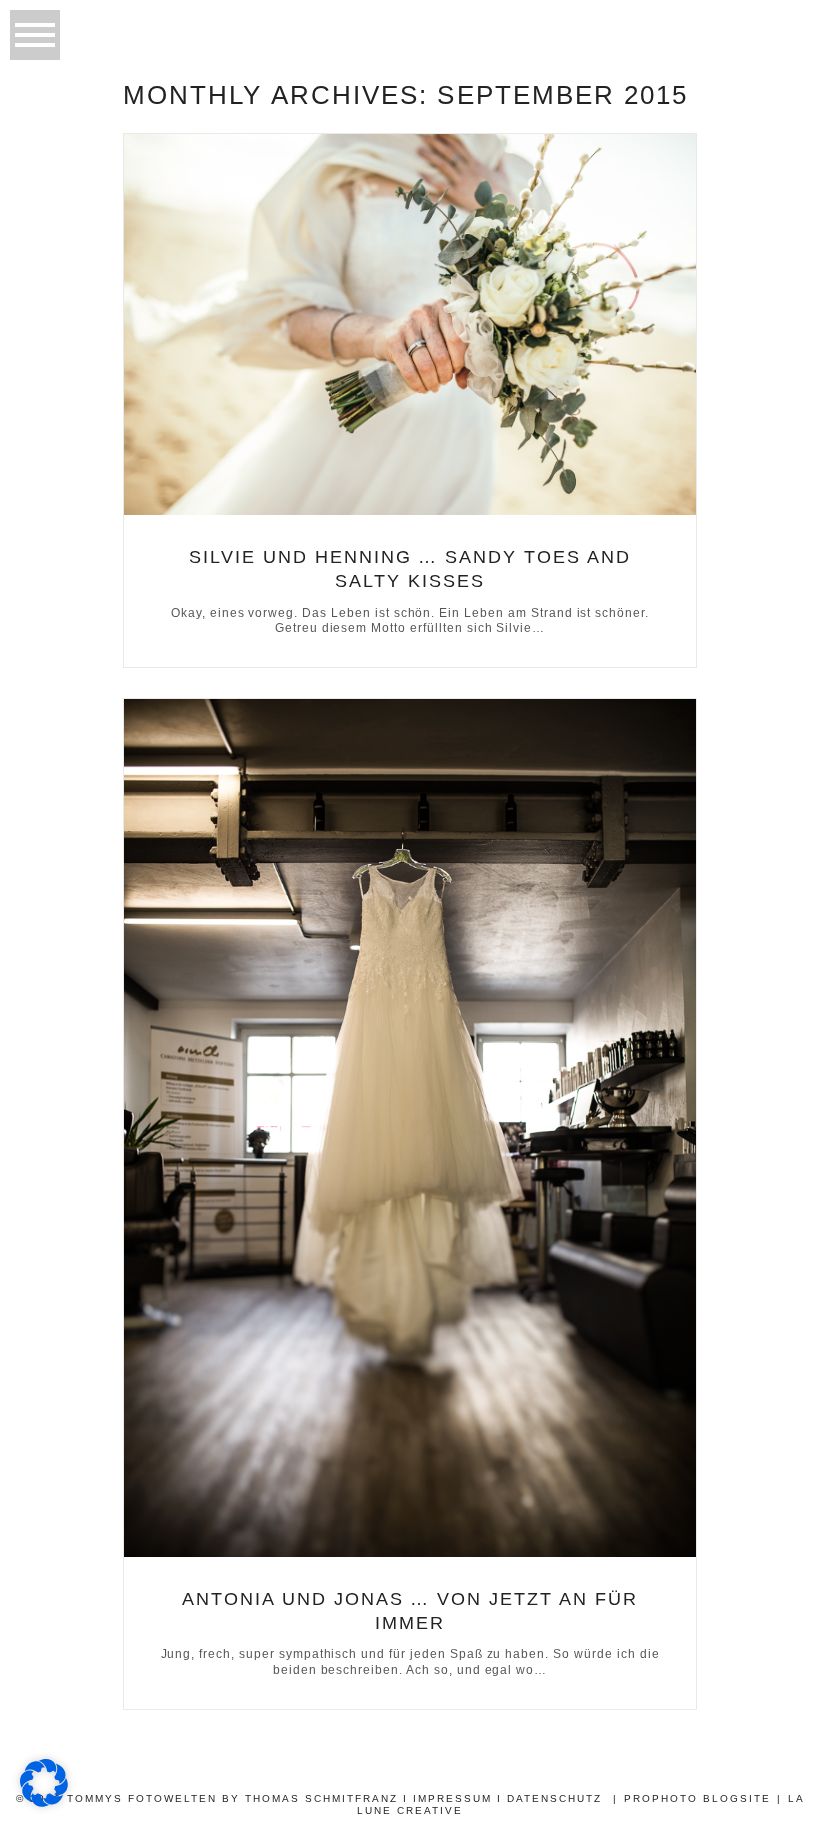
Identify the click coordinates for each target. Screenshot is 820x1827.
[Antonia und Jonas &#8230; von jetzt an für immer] (410, 1128)
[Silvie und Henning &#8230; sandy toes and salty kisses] (410, 324)
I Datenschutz (549, 1798)
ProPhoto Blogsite (697, 1798)
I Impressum (447, 1798)
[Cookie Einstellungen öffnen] (44, 1801)
